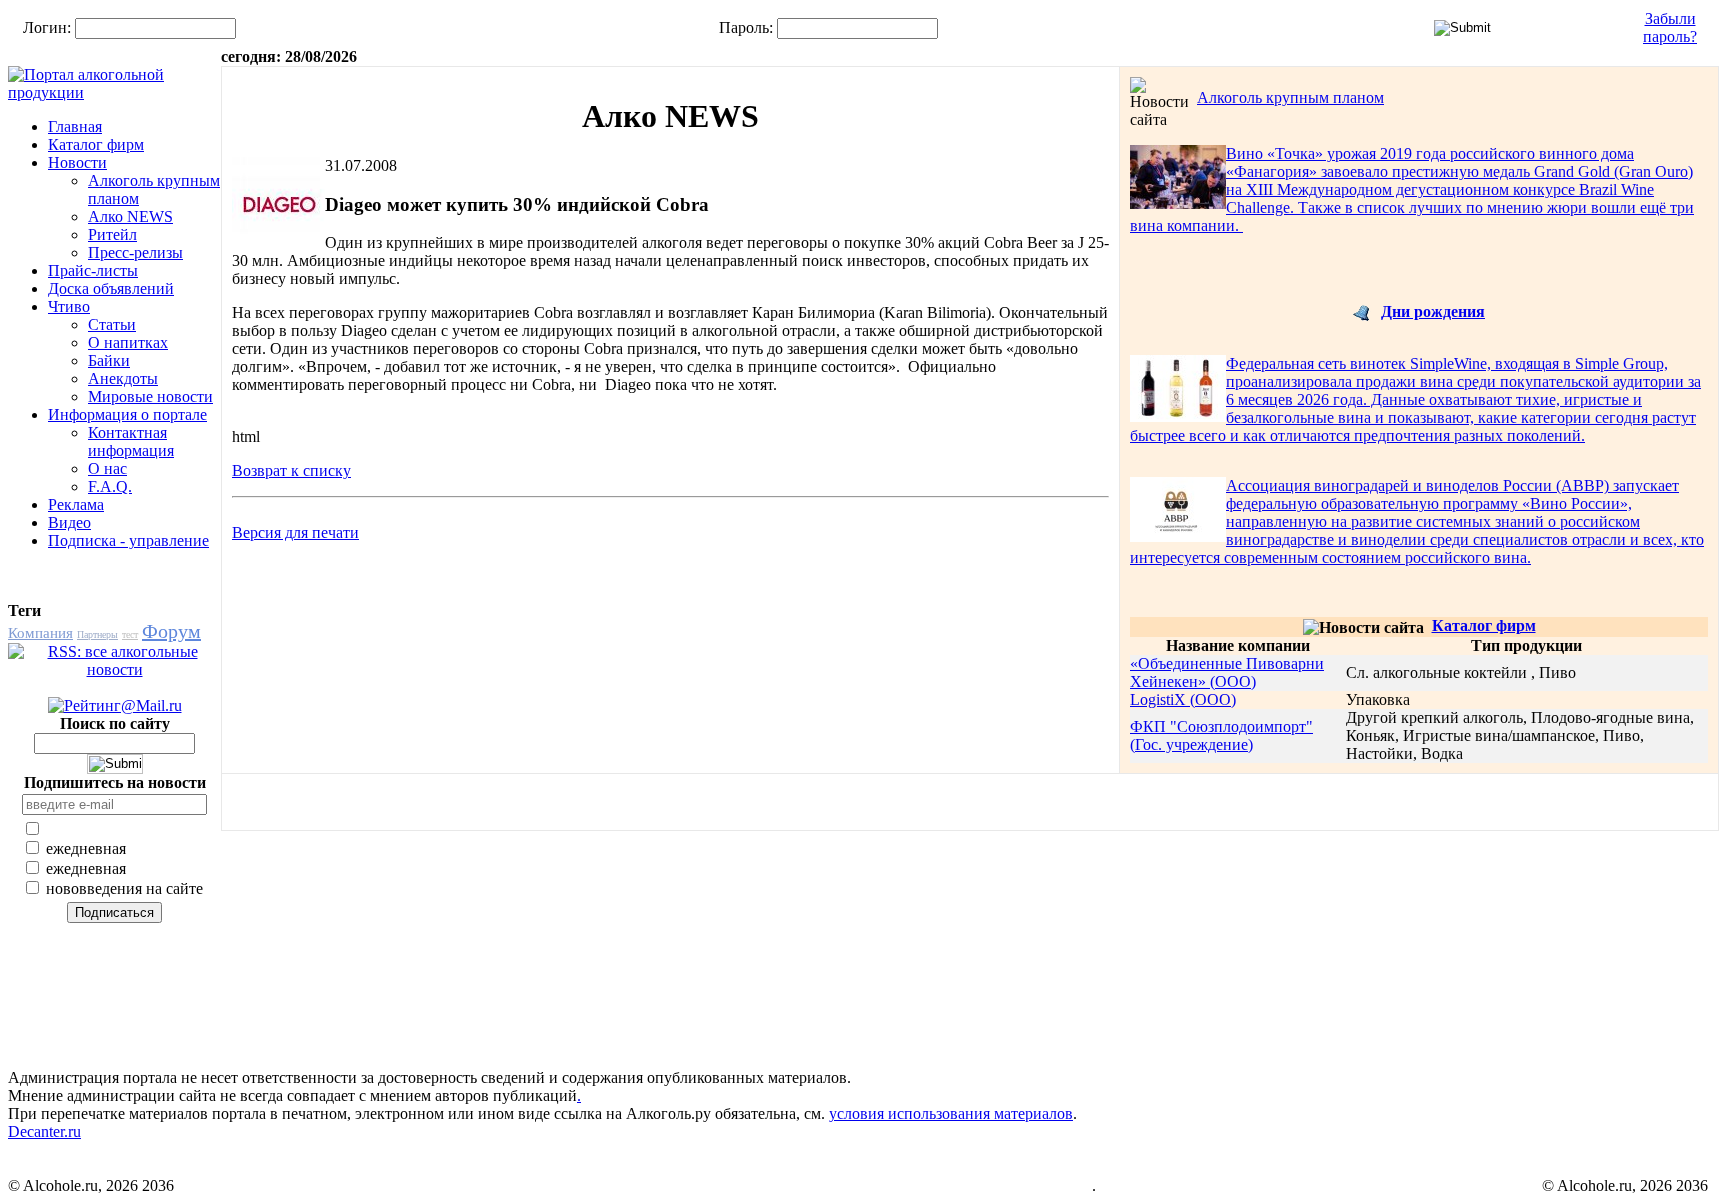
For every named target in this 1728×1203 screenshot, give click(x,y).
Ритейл (112, 234)
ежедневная (84, 848)
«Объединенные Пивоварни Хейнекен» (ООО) (1227, 672)
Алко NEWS (130, 216)
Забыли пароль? (1670, 27)
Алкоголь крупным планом (1290, 97)
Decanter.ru (44, 1131)
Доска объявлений (111, 288)
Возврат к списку (291, 470)
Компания (40, 633)
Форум (171, 631)
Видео (69, 522)
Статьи (112, 324)
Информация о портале (127, 414)
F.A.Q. (110, 486)
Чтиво (69, 306)
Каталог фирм (96, 144)
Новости (77, 162)
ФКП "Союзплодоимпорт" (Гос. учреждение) (1221, 735)
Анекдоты (123, 378)
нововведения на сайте (122, 888)
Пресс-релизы (135, 252)
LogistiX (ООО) (1183, 699)
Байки (109, 360)
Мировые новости (150, 396)
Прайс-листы (93, 270)
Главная (75, 126)
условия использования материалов (951, 1113)
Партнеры (97, 634)
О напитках (128, 342)
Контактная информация (131, 441)
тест (130, 634)
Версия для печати (295, 532)
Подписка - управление (128, 540)
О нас (107, 468)
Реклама (76, 504)
